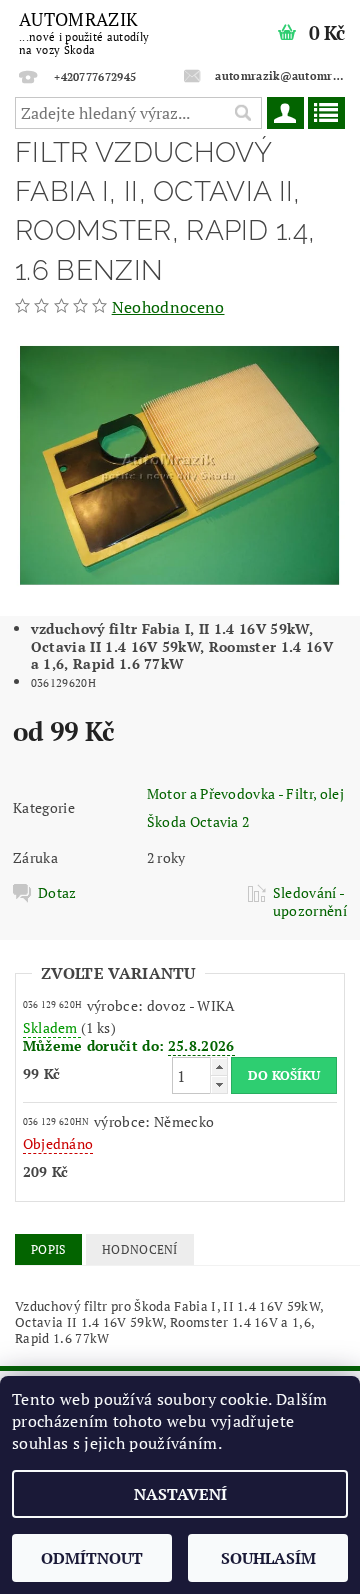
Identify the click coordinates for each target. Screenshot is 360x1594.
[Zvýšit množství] (219, 1066)
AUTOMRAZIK (84, 32)
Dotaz (57, 893)
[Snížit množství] (219, 1084)
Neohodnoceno (168, 307)
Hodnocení (140, 1249)
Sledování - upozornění (310, 902)
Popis (48, 1249)
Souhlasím (268, 1558)
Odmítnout (92, 1558)
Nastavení (180, 1494)
